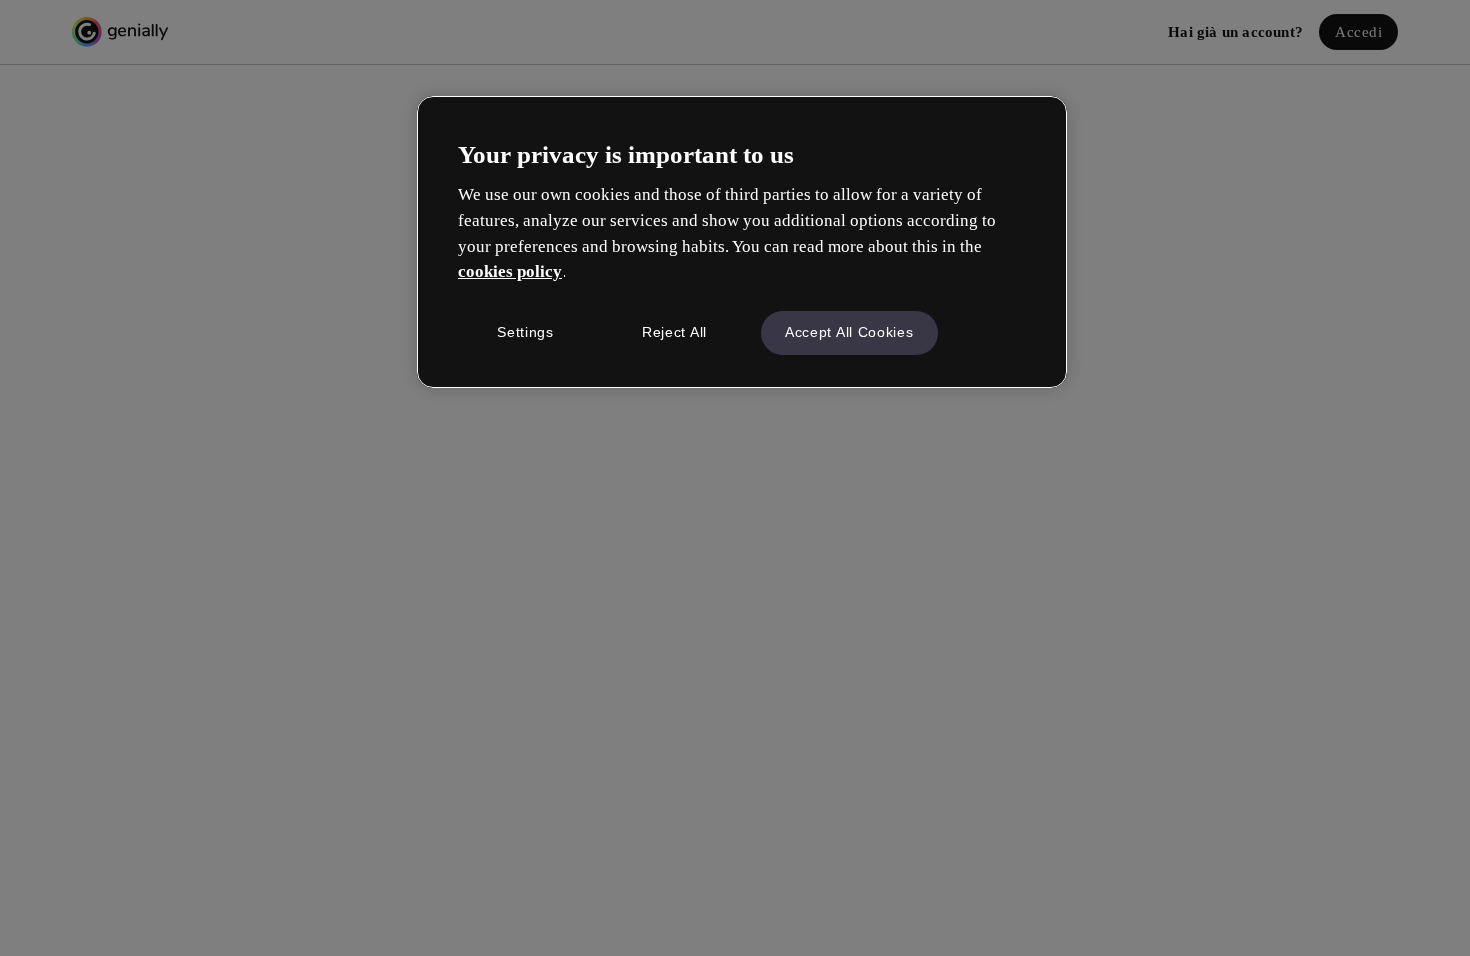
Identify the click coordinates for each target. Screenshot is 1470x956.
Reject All (674, 332)
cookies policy (510, 271)
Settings (525, 332)
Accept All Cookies (849, 332)
